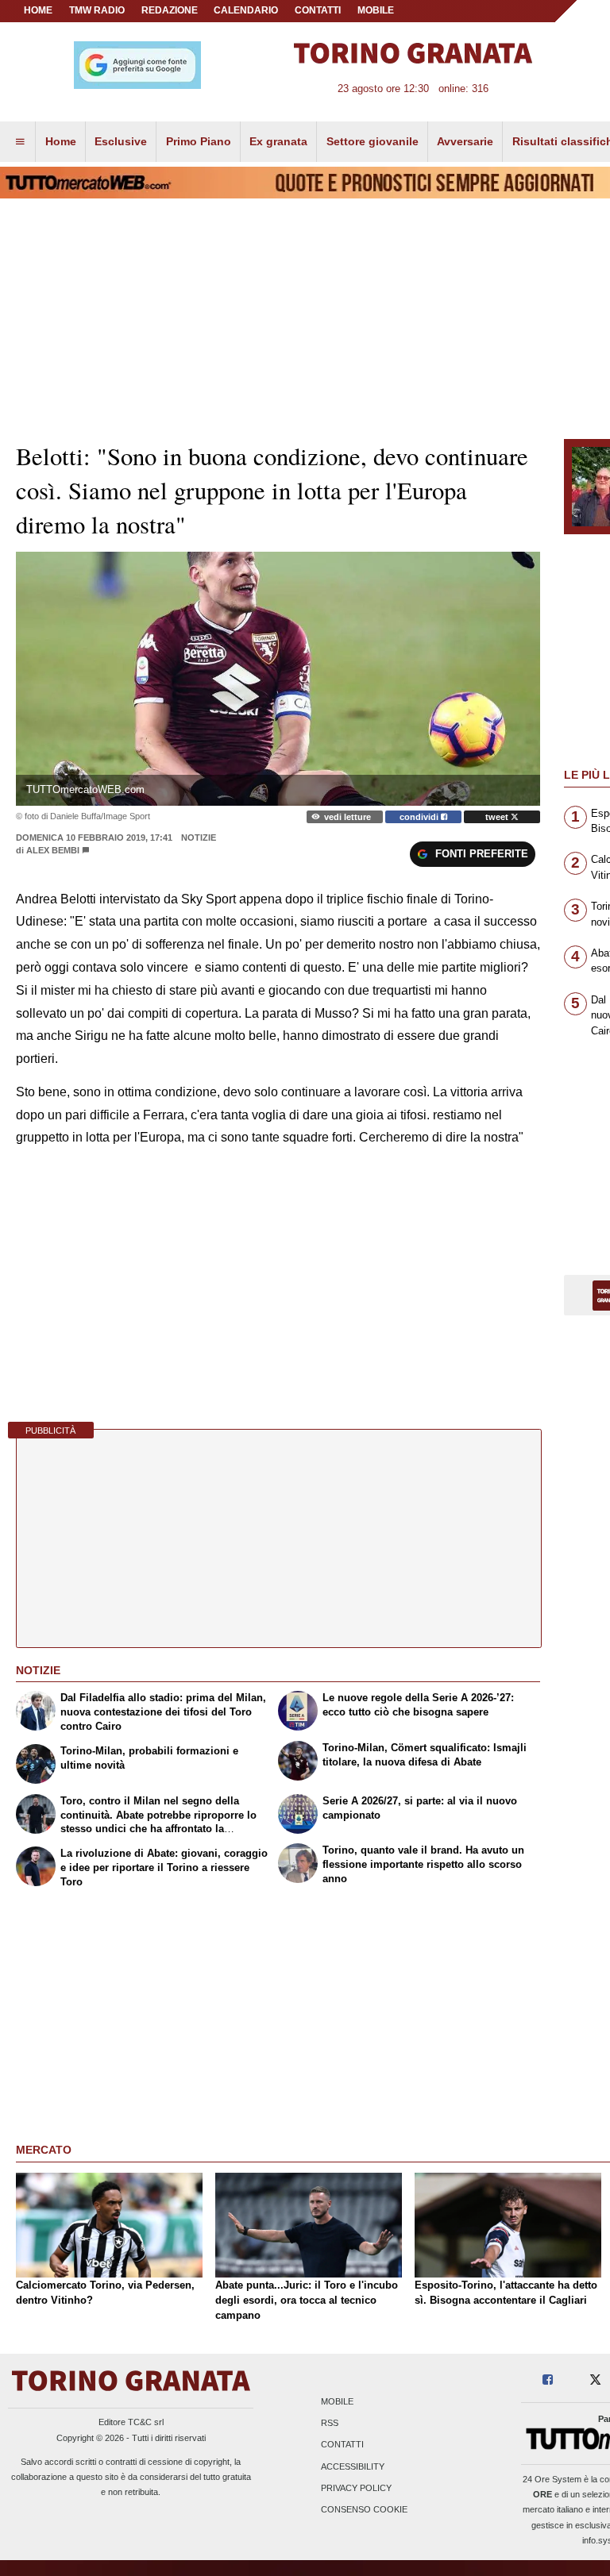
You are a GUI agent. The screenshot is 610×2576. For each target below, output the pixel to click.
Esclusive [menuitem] (121, 141)
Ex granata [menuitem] (278, 141)
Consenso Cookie (364, 2509)
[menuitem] (20, 142)
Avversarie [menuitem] (465, 141)
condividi (420, 817)
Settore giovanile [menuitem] (373, 141)
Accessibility (353, 2466)
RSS (330, 2424)
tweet (498, 817)
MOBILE (376, 10)
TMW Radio (97, 10)
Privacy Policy (356, 2488)
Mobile (337, 2401)
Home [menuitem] (61, 141)
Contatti (342, 2445)
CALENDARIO (246, 10)
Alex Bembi (53, 850)
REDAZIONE (170, 10)
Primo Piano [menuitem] (199, 141)
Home (38, 10)
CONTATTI (318, 10)
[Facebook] (548, 2380)
